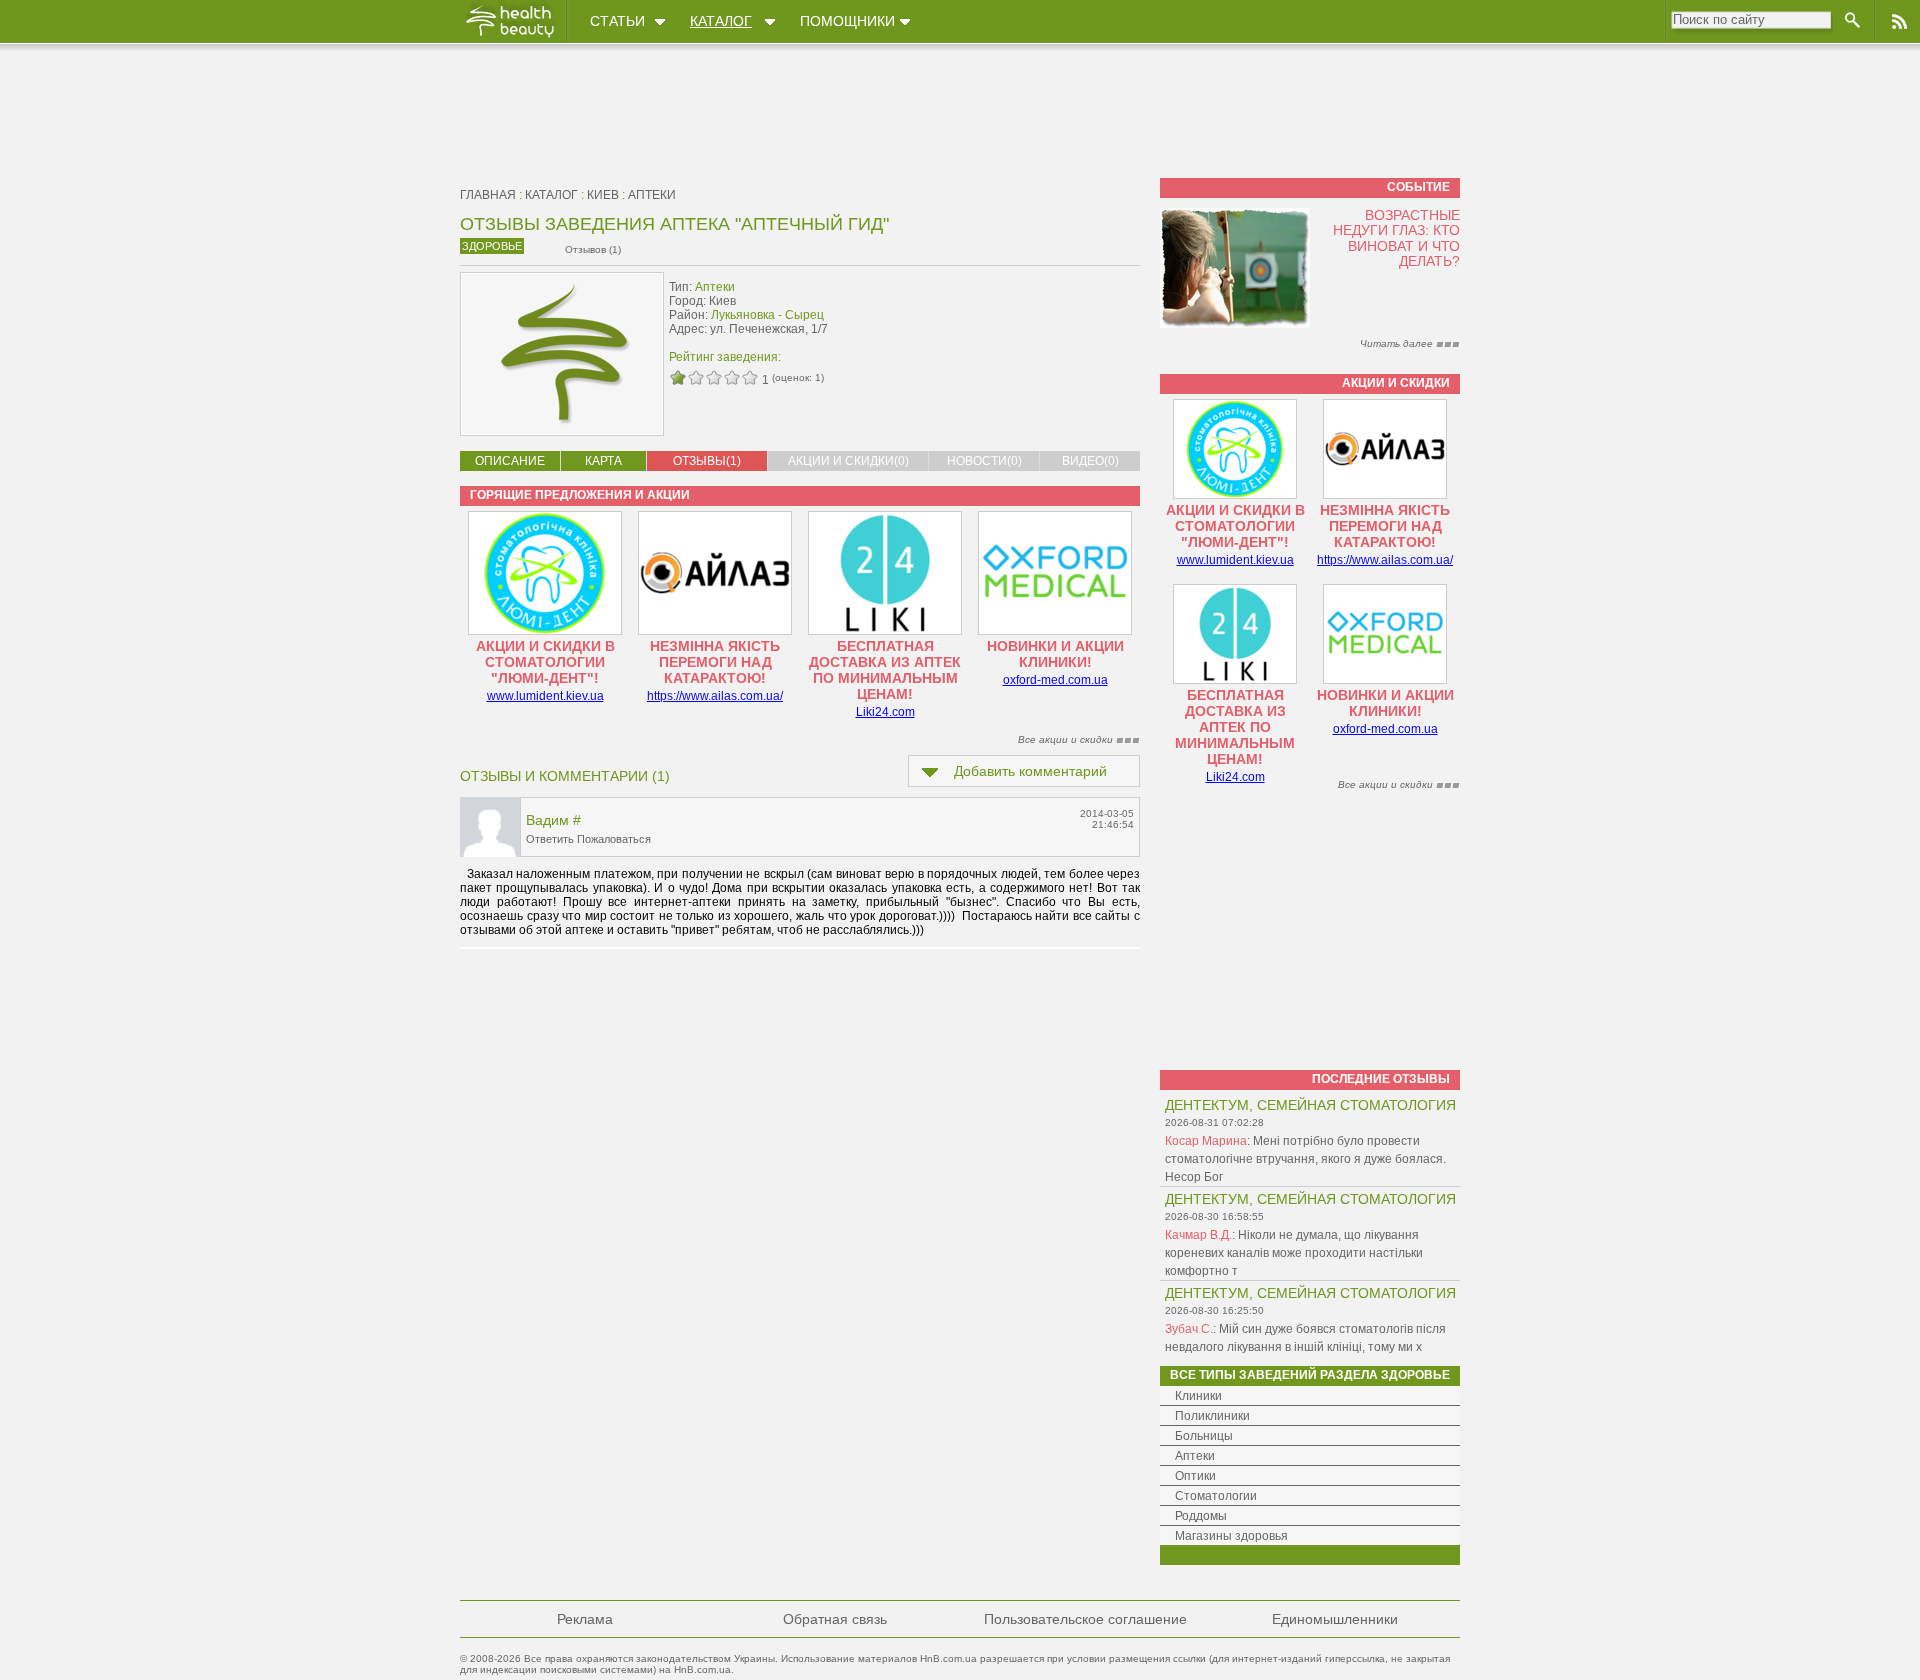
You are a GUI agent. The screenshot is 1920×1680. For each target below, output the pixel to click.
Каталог (721, 21)
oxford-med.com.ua (1055, 680)
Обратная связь (835, 1619)
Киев (603, 195)
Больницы (1204, 1436)
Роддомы (1201, 1516)
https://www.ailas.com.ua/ (715, 696)
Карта (603, 461)
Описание (510, 461)
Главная (488, 195)
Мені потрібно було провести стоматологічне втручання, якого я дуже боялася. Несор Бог (1305, 1159)
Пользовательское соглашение (1085, 1619)
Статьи (617, 21)
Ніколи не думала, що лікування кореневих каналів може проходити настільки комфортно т (1294, 1253)
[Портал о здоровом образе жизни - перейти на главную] (509, 37)
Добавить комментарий (1030, 771)
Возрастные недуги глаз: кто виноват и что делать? (1396, 238)
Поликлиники (1212, 1416)
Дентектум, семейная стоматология (1310, 1105)
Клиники (1198, 1396)
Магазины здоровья (1231, 1536)
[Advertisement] (1014, 317)
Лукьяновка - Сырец (767, 315)
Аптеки (652, 195)
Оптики (1195, 1476)
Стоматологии (1216, 1496)
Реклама (585, 1619)
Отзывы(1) (707, 461)
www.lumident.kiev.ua (545, 696)
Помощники (847, 21)
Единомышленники (1335, 1619)
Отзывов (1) (593, 249)
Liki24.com (885, 712)
